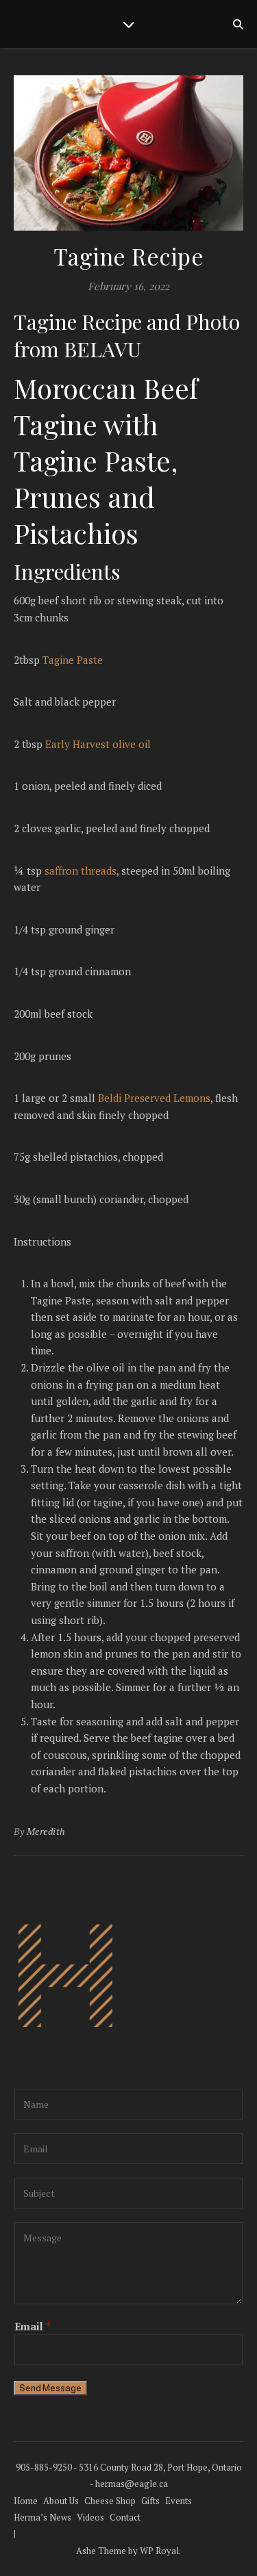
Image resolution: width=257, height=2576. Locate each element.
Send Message (50, 2388)
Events (179, 2501)
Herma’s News (42, 2517)
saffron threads (81, 871)
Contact (125, 2517)
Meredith (46, 1831)
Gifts (150, 2501)
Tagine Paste (73, 660)
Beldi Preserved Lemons (154, 1098)
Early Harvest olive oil (98, 744)
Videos (90, 2517)
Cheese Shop (110, 2501)
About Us (61, 2501)
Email (33, 2326)
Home (26, 2501)
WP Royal (159, 2551)
